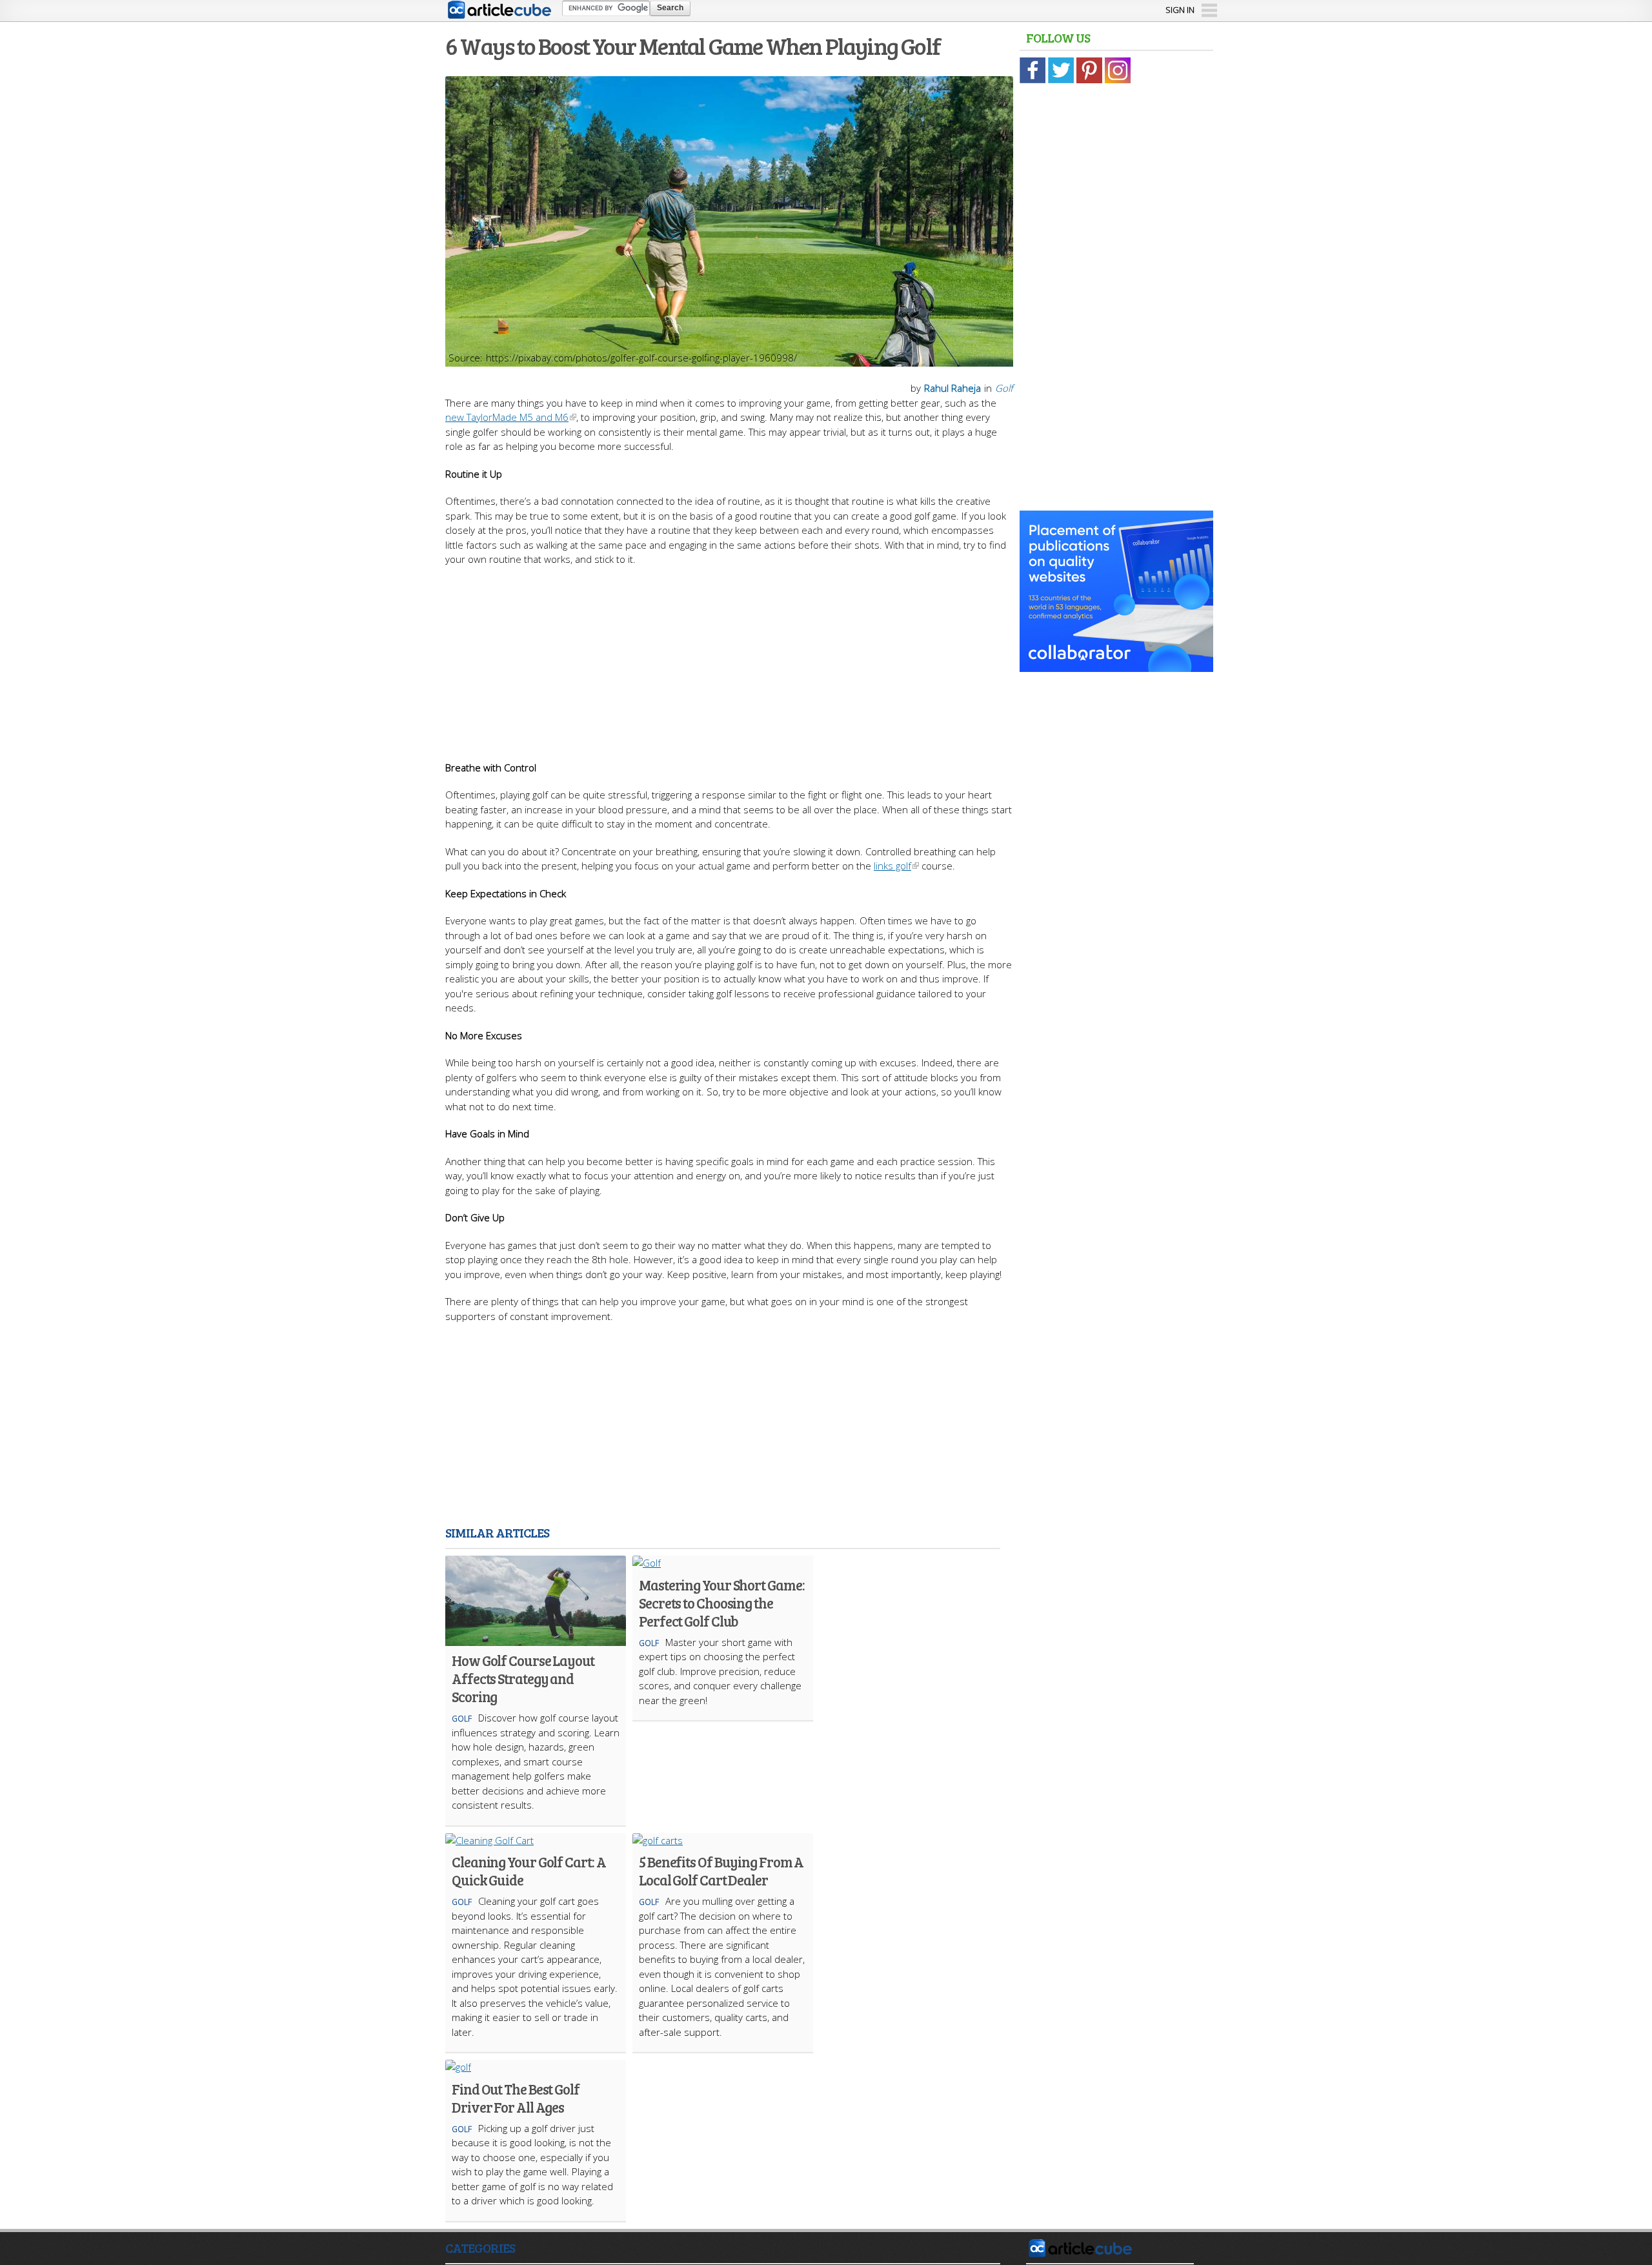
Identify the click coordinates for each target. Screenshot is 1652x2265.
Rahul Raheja (952, 388)
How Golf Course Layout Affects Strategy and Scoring (523, 1678)
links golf (892, 866)
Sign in (1180, 10)
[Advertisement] (729, 657)
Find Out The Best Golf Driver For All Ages (516, 2098)
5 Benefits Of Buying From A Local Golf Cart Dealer (721, 1871)
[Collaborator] (1116, 665)
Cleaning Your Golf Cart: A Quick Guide (529, 1871)
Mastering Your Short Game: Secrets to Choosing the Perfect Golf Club (721, 1603)
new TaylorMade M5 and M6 (507, 417)
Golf (1004, 388)
